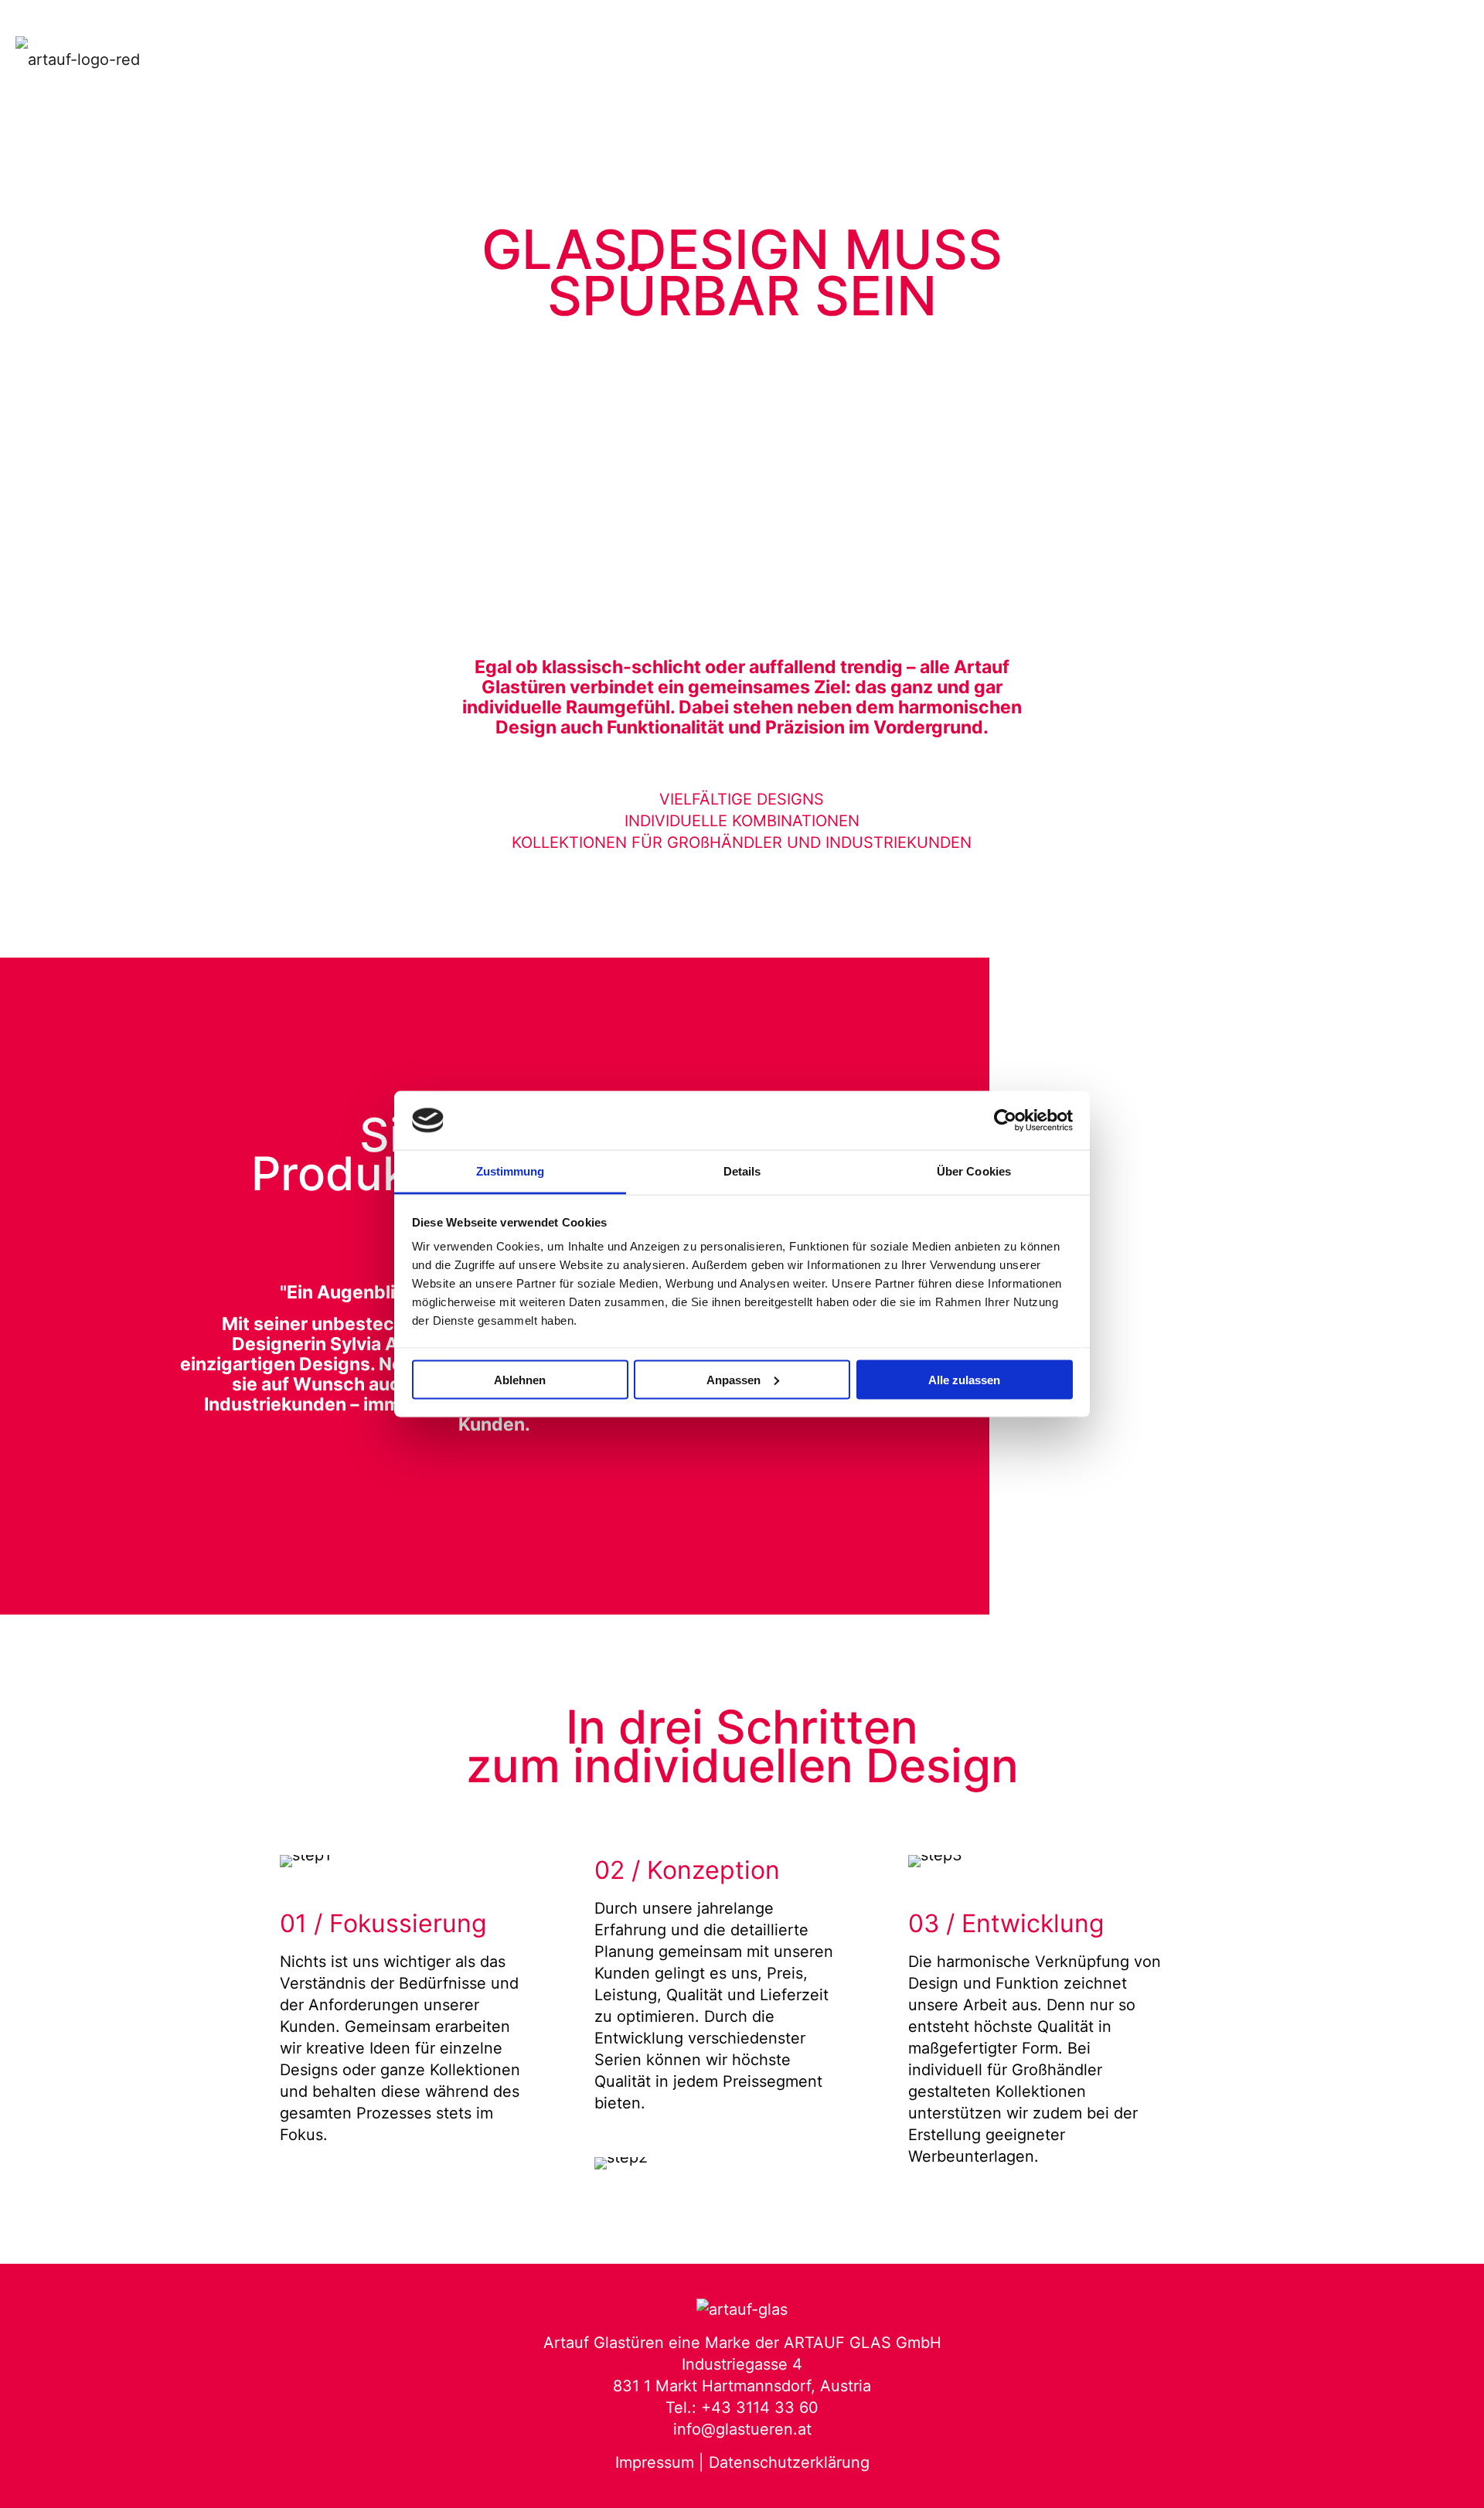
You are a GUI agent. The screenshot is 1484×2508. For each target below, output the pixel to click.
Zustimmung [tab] (511, 1171)
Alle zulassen (964, 1379)
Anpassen (733, 1379)
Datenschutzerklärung (789, 2462)
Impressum (655, 2462)
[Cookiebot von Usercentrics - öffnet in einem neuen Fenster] (1005, 1121)
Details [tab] (742, 1171)
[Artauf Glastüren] (78, 58)
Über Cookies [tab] (974, 1171)
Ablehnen (520, 1379)
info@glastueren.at (742, 2429)
